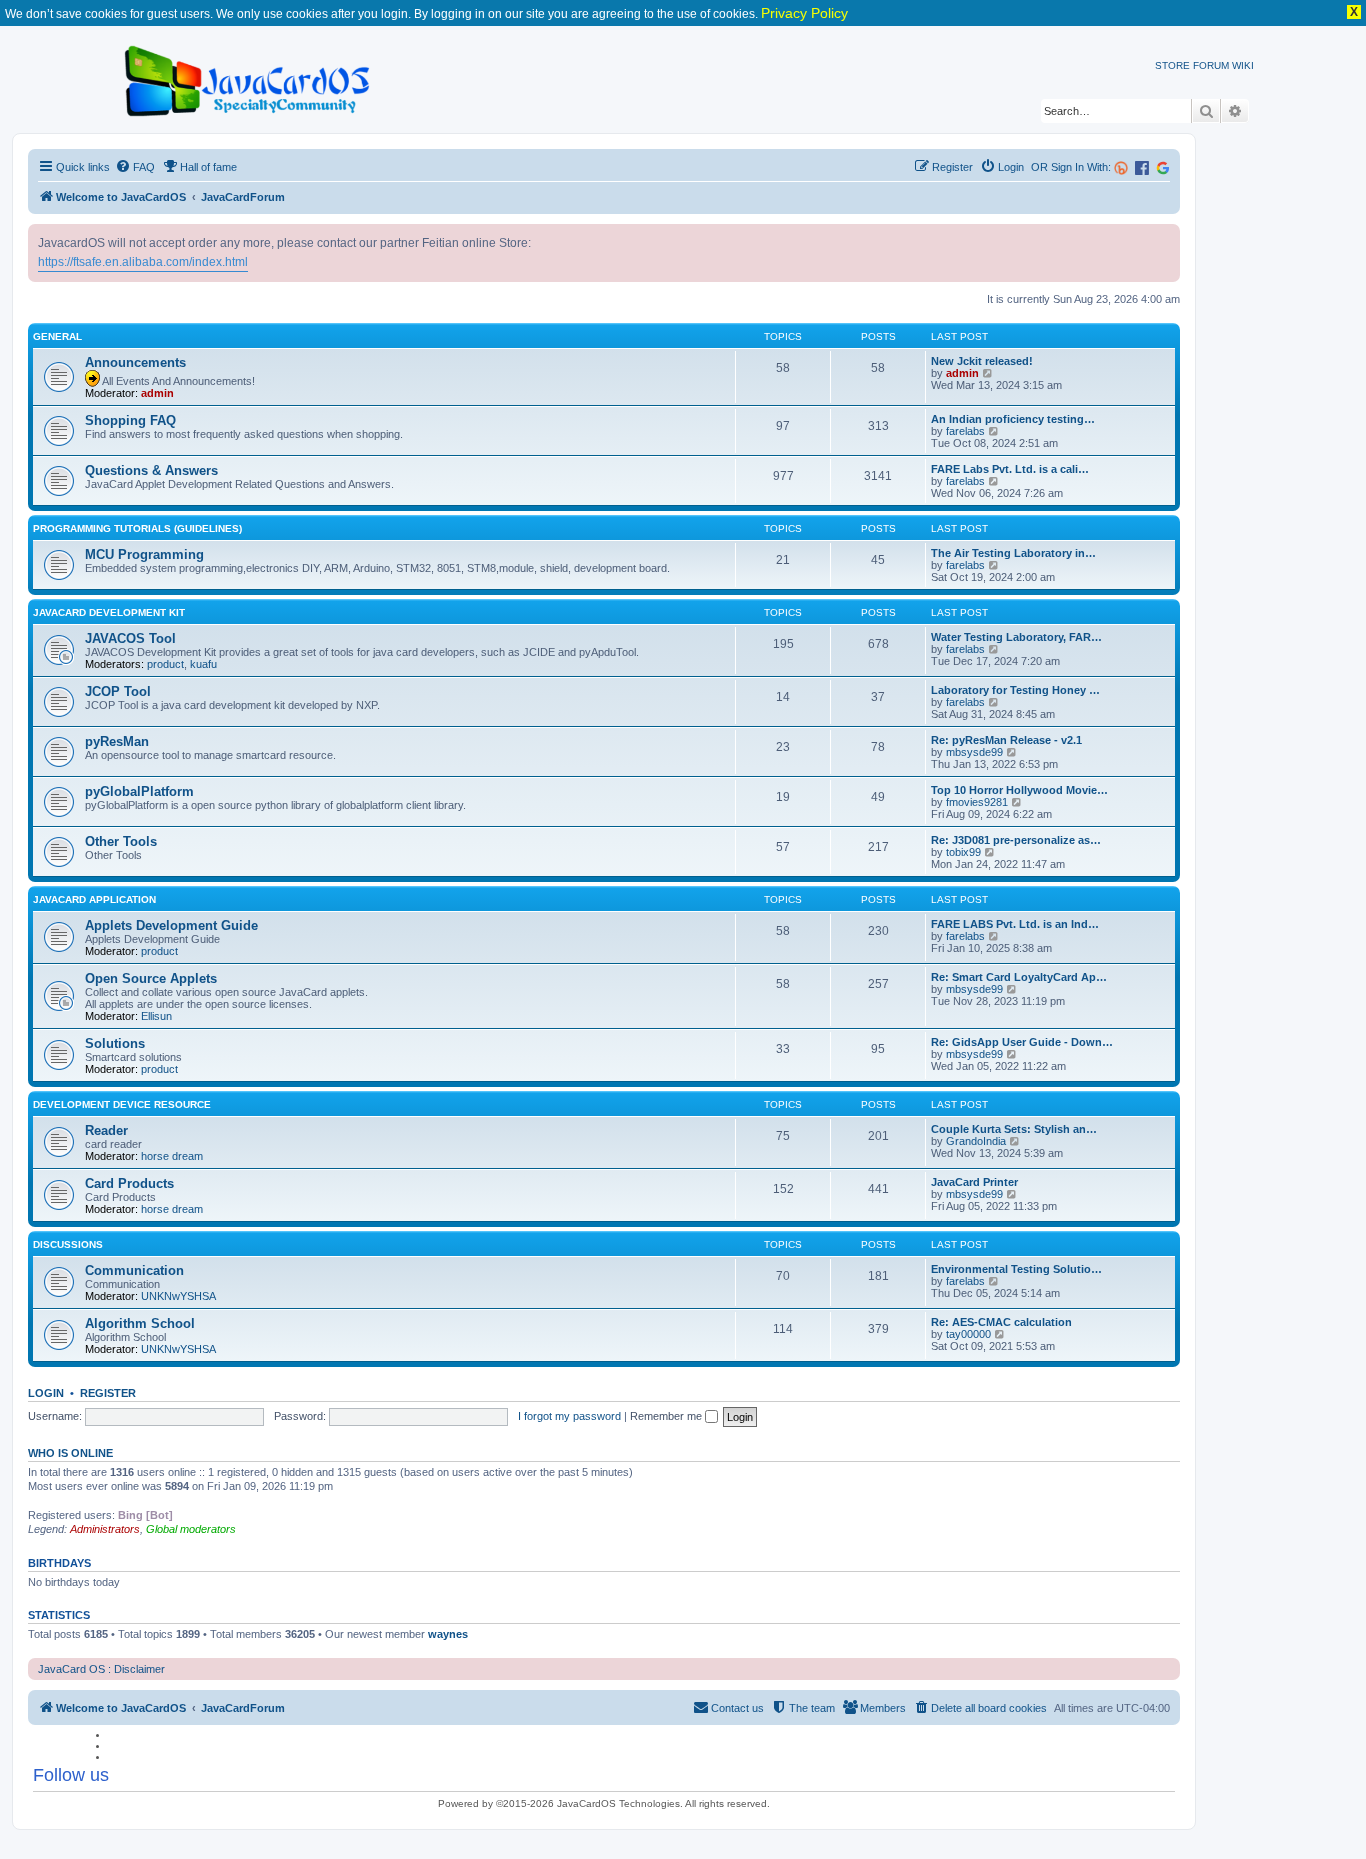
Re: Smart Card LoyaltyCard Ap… (1019, 977)
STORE (1172, 65)
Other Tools (121, 841)
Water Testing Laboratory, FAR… (1016, 637)
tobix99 (963, 852)
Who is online (70, 1453)
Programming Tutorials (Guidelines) (137, 528)
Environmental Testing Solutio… (1016, 1269)
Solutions (115, 1043)
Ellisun (156, 1016)
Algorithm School (140, 1323)
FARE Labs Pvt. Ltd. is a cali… (1010, 469)
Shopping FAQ (130, 420)
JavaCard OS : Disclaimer (101, 1669)
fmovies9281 (977, 802)
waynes (448, 1634)
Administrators (105, 1529)
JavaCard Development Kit (109, 612)
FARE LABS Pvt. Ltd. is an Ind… (1015, 924)
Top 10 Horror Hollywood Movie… (1019, 790)
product (165, 664)
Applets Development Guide (171, 925)
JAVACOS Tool (130, 638)
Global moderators (191, 1529)
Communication (134, 1270)
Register (108, 1393)
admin (157, 393)
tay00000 (968, 1334)
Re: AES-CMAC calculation (1001, 1322)
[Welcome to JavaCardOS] (248, 77)
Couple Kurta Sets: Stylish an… (1014, 1129)
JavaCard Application (94, 899)
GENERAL (57, 336)
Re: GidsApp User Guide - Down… (1022, 1042)
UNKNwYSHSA (178, 1296)
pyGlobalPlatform (139, 791)
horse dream (172, 1156)
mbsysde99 (974, 752)
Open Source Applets (151, 978)
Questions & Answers (151, 470)
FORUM (1211, 65)
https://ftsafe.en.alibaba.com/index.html (143, 262)
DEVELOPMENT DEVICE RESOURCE (122, 1104)
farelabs (965, 431)
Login (46, 1393)
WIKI (1243, 65)
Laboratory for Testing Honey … (1015, 690)
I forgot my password (569, 1416)
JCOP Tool (118, 691)
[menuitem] (135, 167)
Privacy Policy (804, 13)
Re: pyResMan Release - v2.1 (1006, 740)
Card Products (129, 1183)
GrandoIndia (976, 1141)
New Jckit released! (982, 361)
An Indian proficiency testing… (1013, 419)
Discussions (68, 1244)
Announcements (135, 362)
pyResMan (117, 741)
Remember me (667, 1416)
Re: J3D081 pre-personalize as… (1016, 840)
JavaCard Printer (974, 1182)
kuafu (203, 664)
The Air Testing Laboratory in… (1013, 553)
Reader (106, 1130)
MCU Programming (144, 554)
